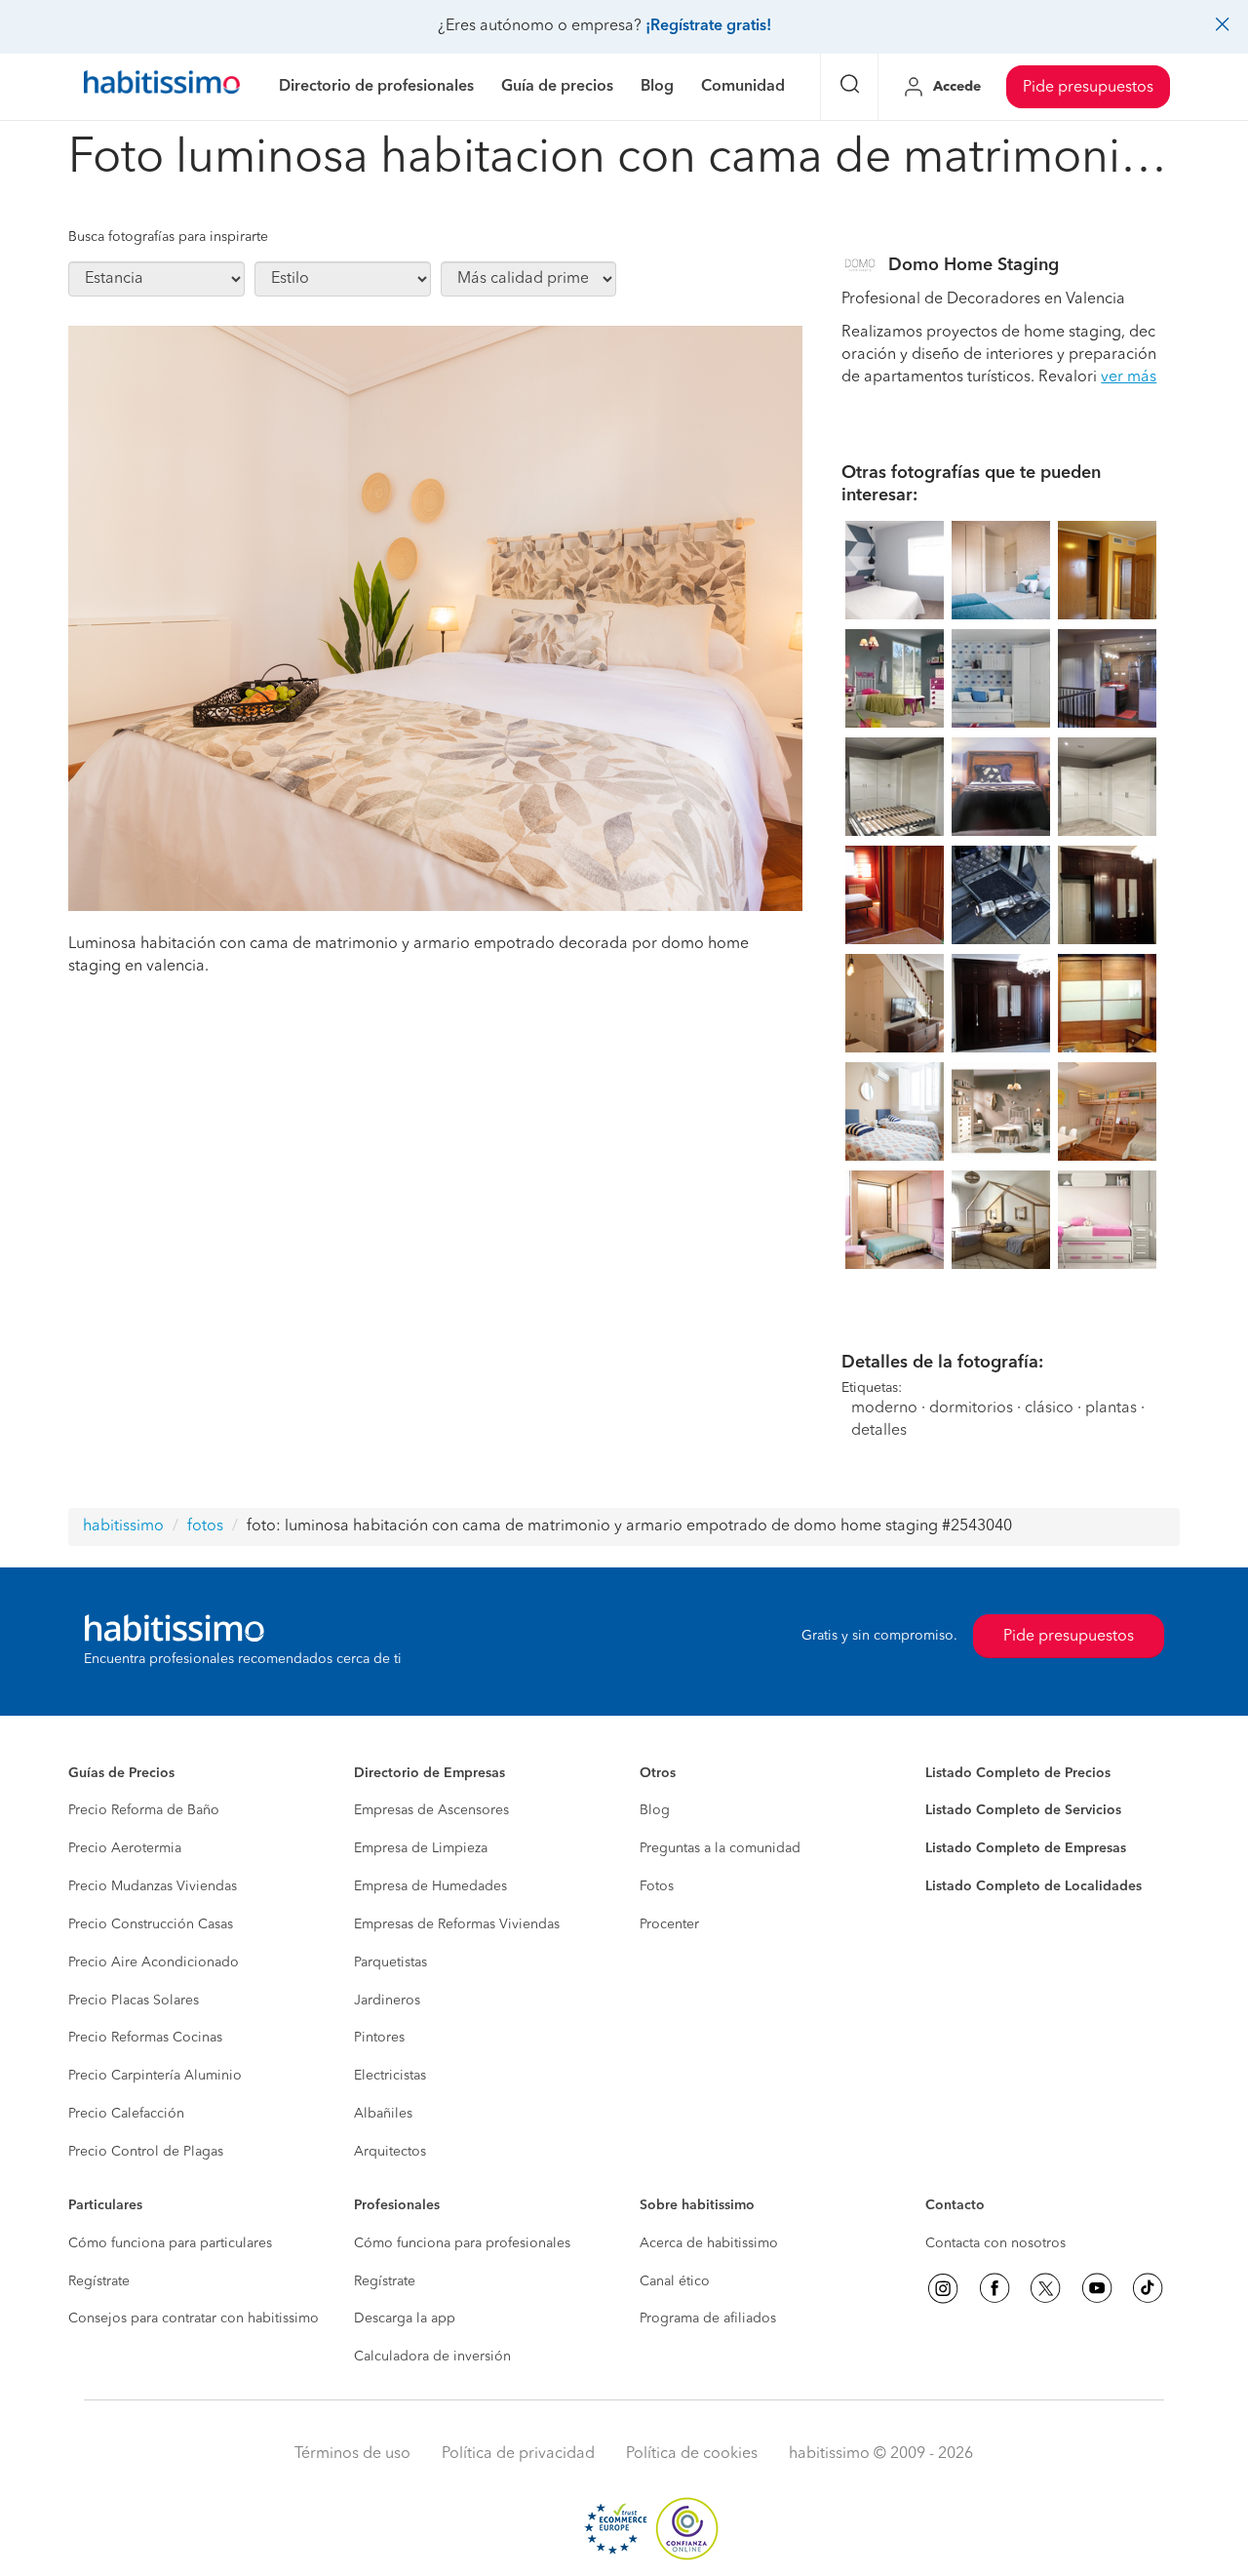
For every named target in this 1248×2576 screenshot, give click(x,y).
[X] (1045, 2288)
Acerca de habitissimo (709, 2243)
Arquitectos (390, 2152)
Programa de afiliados (708, 2318)
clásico (1049, 1408)
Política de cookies (692, 2454)
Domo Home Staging (974, 265)
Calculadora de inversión (432, 2357)
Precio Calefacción (126, 2114)
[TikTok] (1148, 2288)
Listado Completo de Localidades (1033, 1886)
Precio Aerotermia (125, 1848)
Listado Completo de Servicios (1023, 1810)
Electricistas (390, 2076)
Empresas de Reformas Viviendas (457, 1924)
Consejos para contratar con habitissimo (194, 2318)
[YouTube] (1097, 2288)
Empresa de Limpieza (421, 1848)
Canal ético (675, 2281)
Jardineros (387, 2001)
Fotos (657, 1886)
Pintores (379, 2038)
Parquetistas (390, 1962)
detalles (879, 1431)
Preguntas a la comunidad (720, 1848)
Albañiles (383, 2114)
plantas (1111, 1408)
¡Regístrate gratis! (708, 26)
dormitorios (971, 1408)
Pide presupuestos (1088, 88)
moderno (884, 1408)
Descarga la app (405, 2318)
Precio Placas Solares (134, 2001)
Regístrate (99, 2281)
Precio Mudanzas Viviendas (153, 1886)
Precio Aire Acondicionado (154, 1962)
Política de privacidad (518, 2454)
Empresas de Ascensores (431, 1810)
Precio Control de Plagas (146, 2152)
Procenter (669, 1924)
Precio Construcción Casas (151, 1924)
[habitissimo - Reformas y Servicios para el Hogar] (162, 87)
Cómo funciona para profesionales (462, 2243)
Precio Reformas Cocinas (145, 2038)
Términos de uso (352, 2454)
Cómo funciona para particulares (170, 2243)
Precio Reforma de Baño (144, 1810)
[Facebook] (994, 2288)
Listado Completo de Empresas (1026, 1848)
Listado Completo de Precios (1018, 1773)
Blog (655, 1810)
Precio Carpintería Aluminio (155, 2076)
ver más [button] (1129, 377)
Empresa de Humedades (430, 1886)
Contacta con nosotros (995, 2243)
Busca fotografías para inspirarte (168, 237)
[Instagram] (943, 2288)
